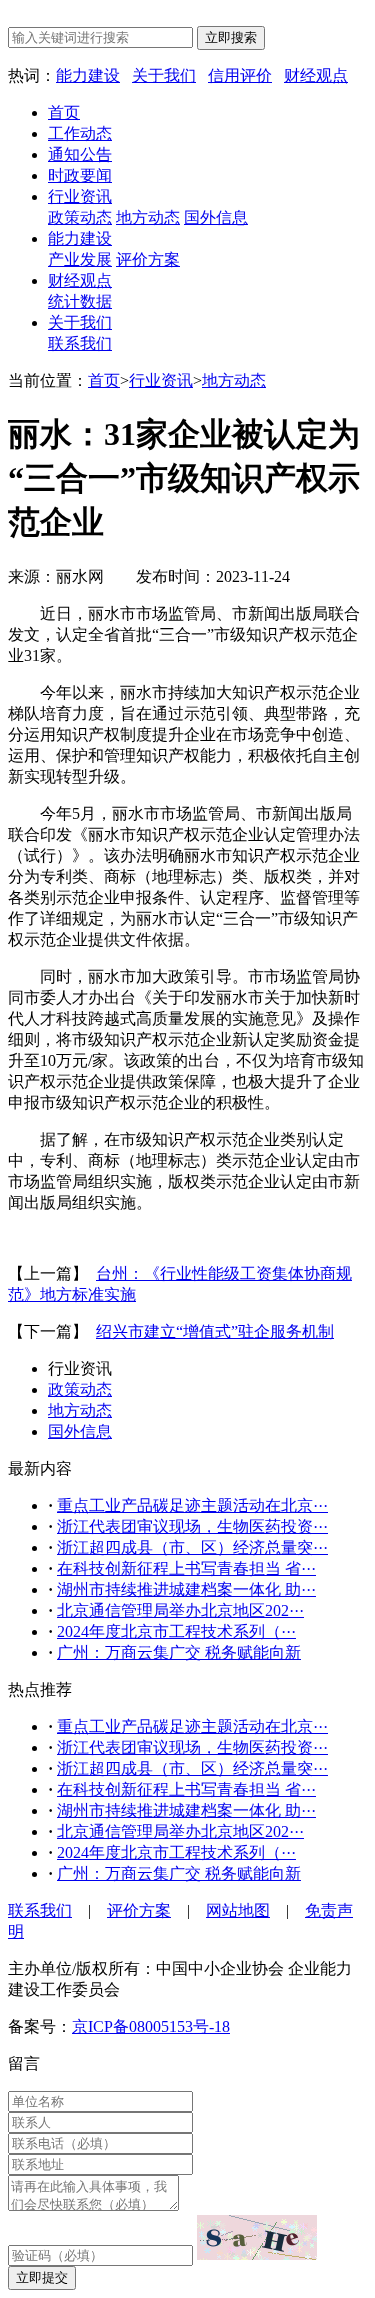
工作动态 (80, 133)
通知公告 (80, 154)
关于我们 (164, 75)
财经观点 (316, 75)
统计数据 (80, 301)
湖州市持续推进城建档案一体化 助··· (186, 1589)
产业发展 (80, 259)
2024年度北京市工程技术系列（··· (176, 1631)
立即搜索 (231, 37)
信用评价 (240, 75)
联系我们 (80, 343)
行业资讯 (80, 196)
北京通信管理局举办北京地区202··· (180, 1610)
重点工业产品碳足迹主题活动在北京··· (192, 1505)
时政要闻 (80, 175)
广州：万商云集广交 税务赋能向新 (179, 1652)
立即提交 (42, 2277)
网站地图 (238, 1910)
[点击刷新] (257, 2237)
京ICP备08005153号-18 (151, 2026)
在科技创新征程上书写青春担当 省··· (186, 1568)
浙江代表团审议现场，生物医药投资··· (192, 1526)
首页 (64, 112)
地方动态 (148, 217)
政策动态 (80, 217)
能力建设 (88, 75)
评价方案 (148, 259)
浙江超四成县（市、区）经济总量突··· (192, 1547)
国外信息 (216, 217)
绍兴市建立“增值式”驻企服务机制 (215, 1331)
